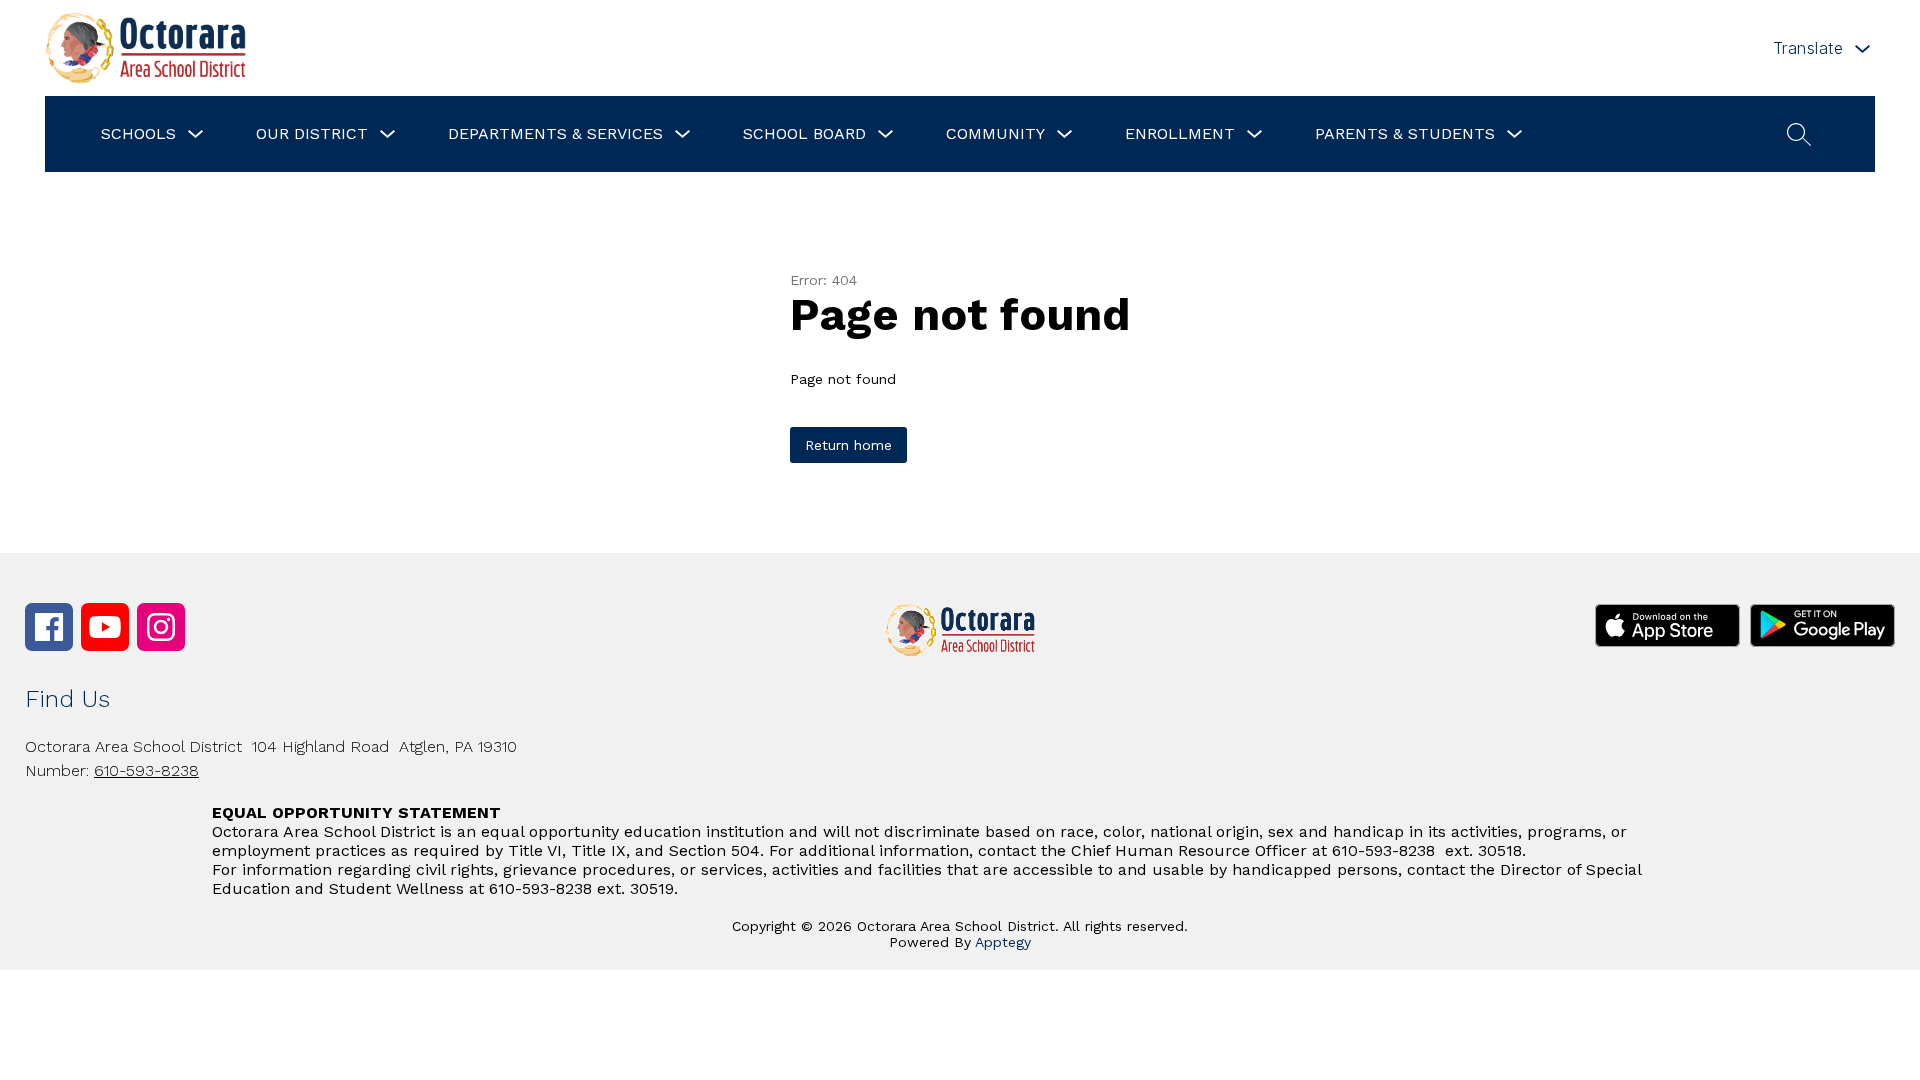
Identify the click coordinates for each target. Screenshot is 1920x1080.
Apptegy (1003, 942)
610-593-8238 (146, 770)
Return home (848, 445)
